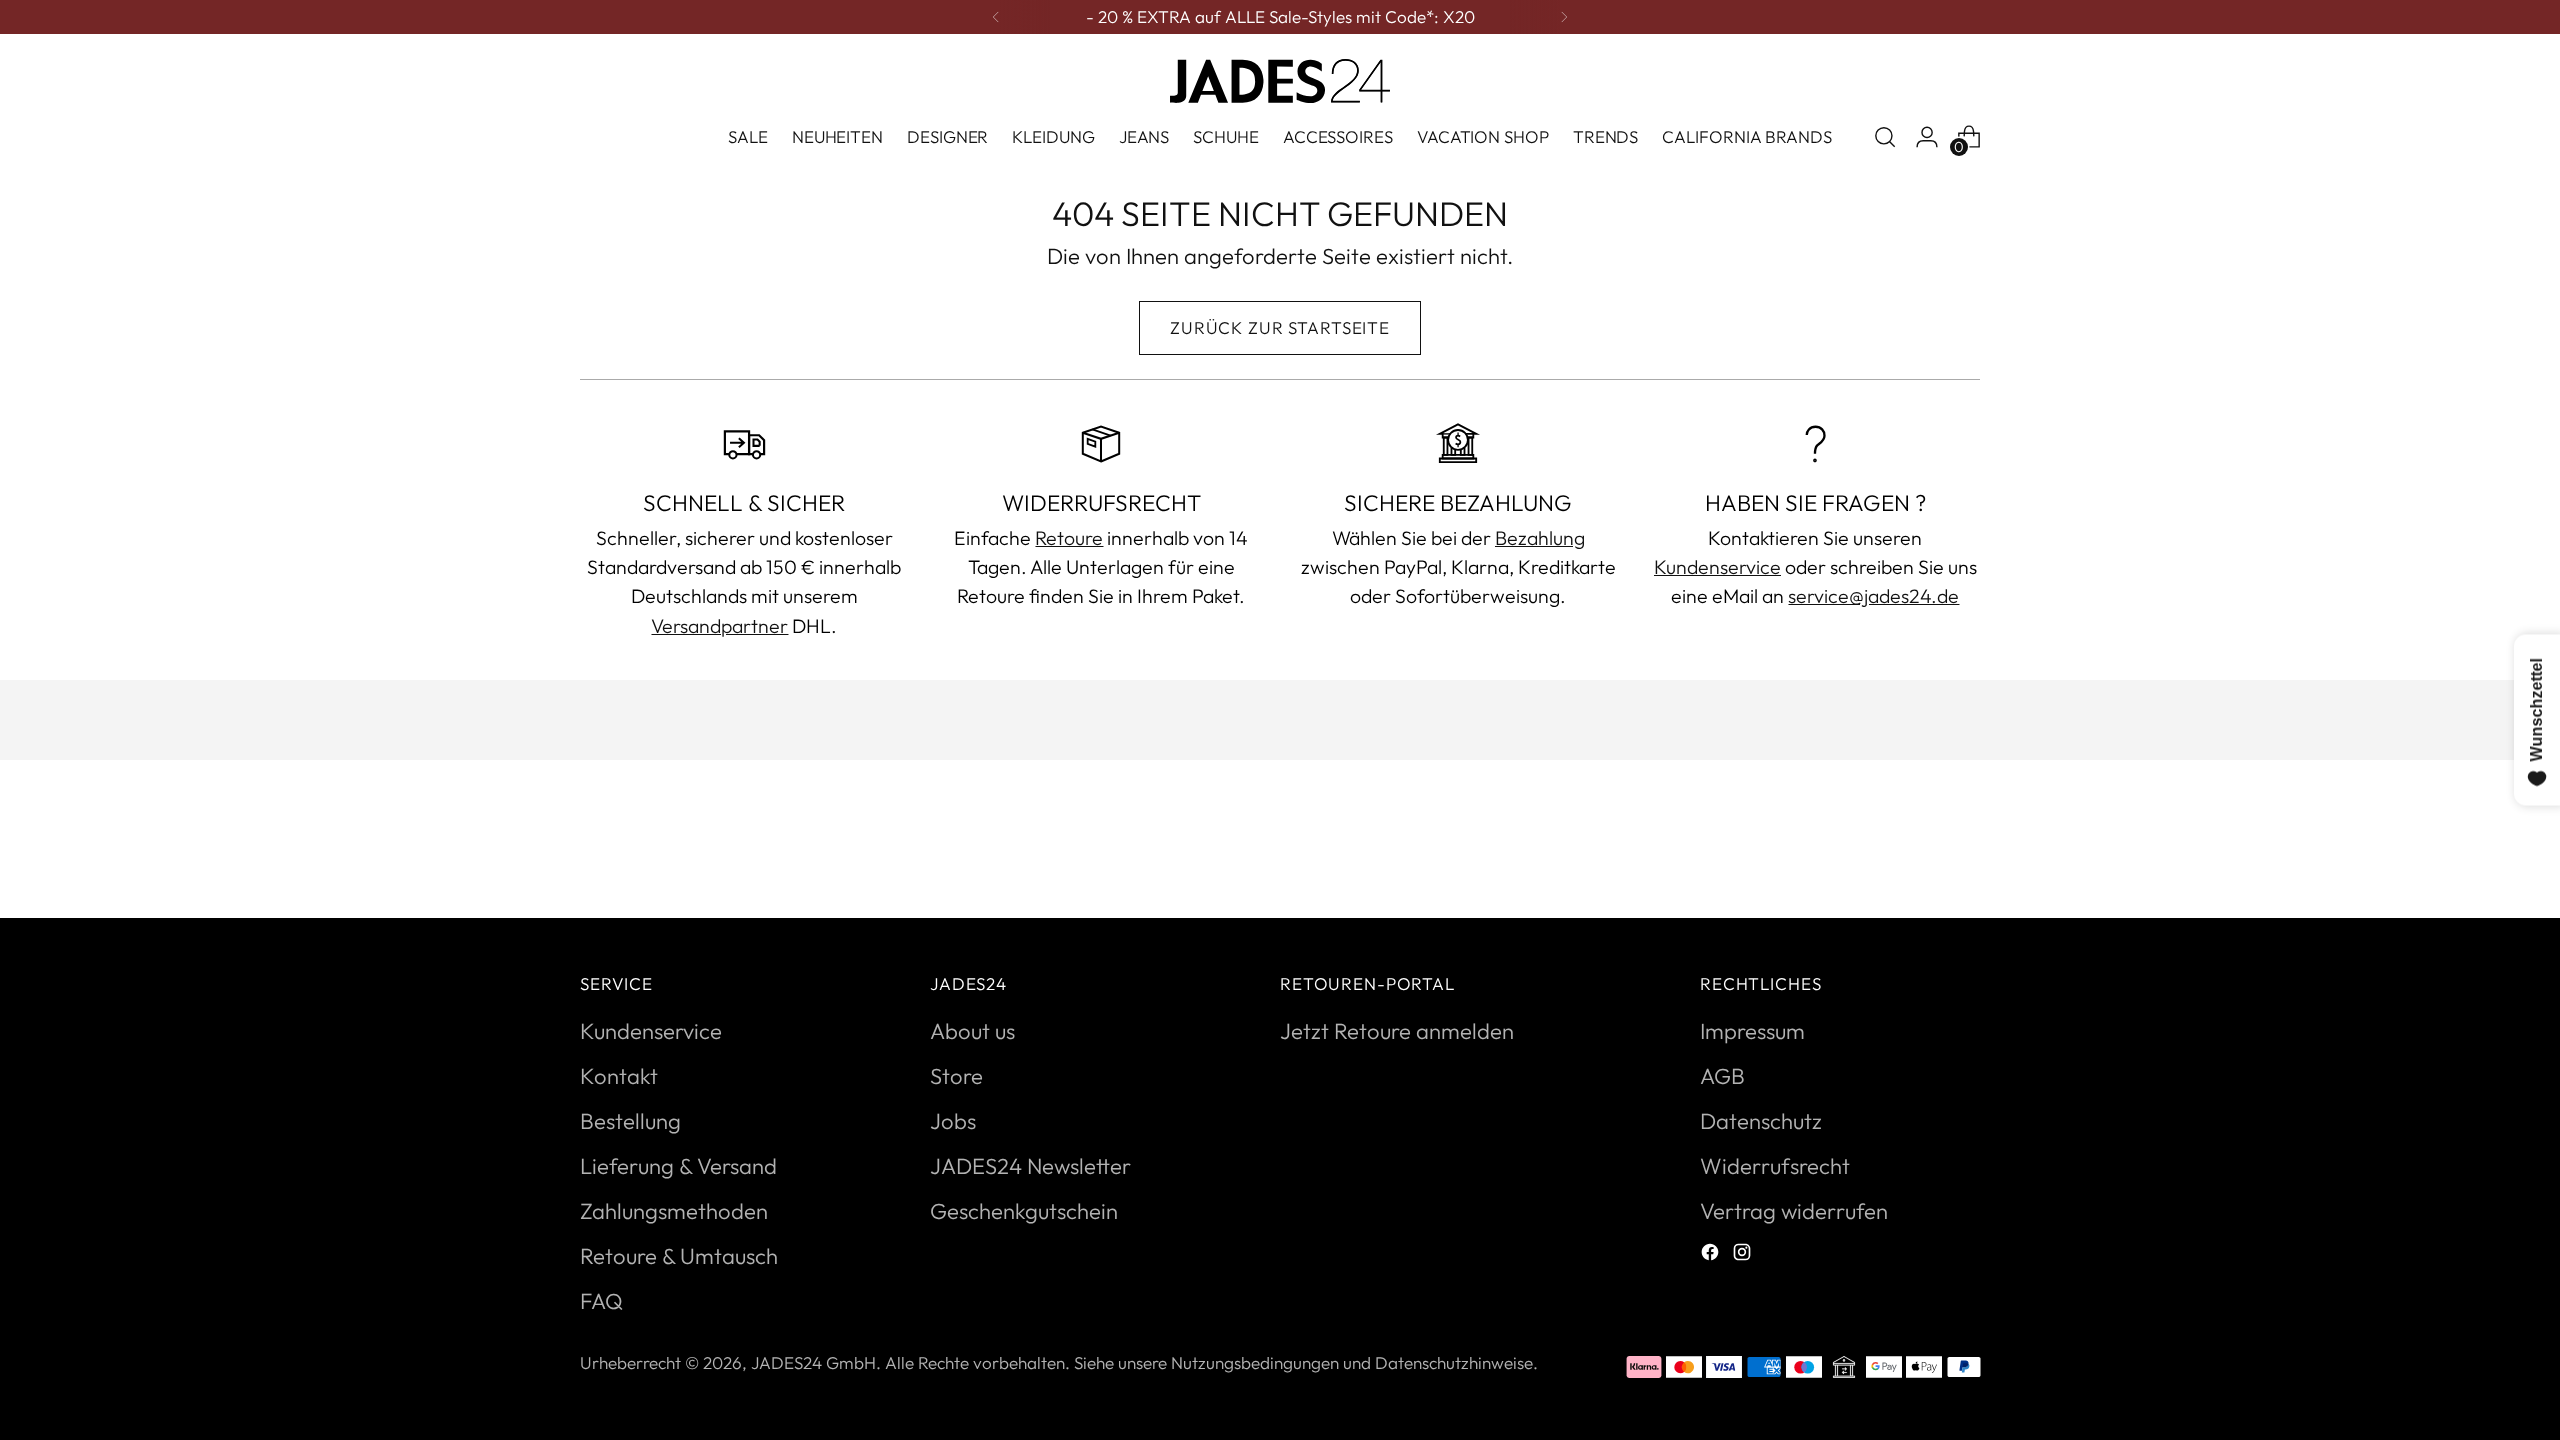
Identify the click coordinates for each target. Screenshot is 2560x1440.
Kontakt (619, 1076)
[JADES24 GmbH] (1280, 81)
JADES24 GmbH (813, 1362)
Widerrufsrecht (1775, 1166)
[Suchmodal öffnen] (1885, 137)
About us (972, 1031)
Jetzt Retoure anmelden (1397, 1031)
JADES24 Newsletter (1030, 1166)
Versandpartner (719, 625)
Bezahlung (1540, 537)
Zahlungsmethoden (674, 1211)
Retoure (1069, 537)
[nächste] (1564, 17)
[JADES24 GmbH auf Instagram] (1744, 1254)
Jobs (953, 1121)
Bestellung (630, 1121)
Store (956, 1076)
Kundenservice (1717, 566)
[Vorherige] (996, 17)
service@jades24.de (1873, 595)
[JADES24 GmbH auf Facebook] (1712, 1254)
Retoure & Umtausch (679, 1256)
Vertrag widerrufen (1794, 1211)
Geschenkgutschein (1024, 1211)
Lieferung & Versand (678, 1166)
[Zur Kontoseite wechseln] (1927, 137)
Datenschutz (1761, 1121)
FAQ (601, 1301)
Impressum (1752, 1031)
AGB (1722, 1076)
